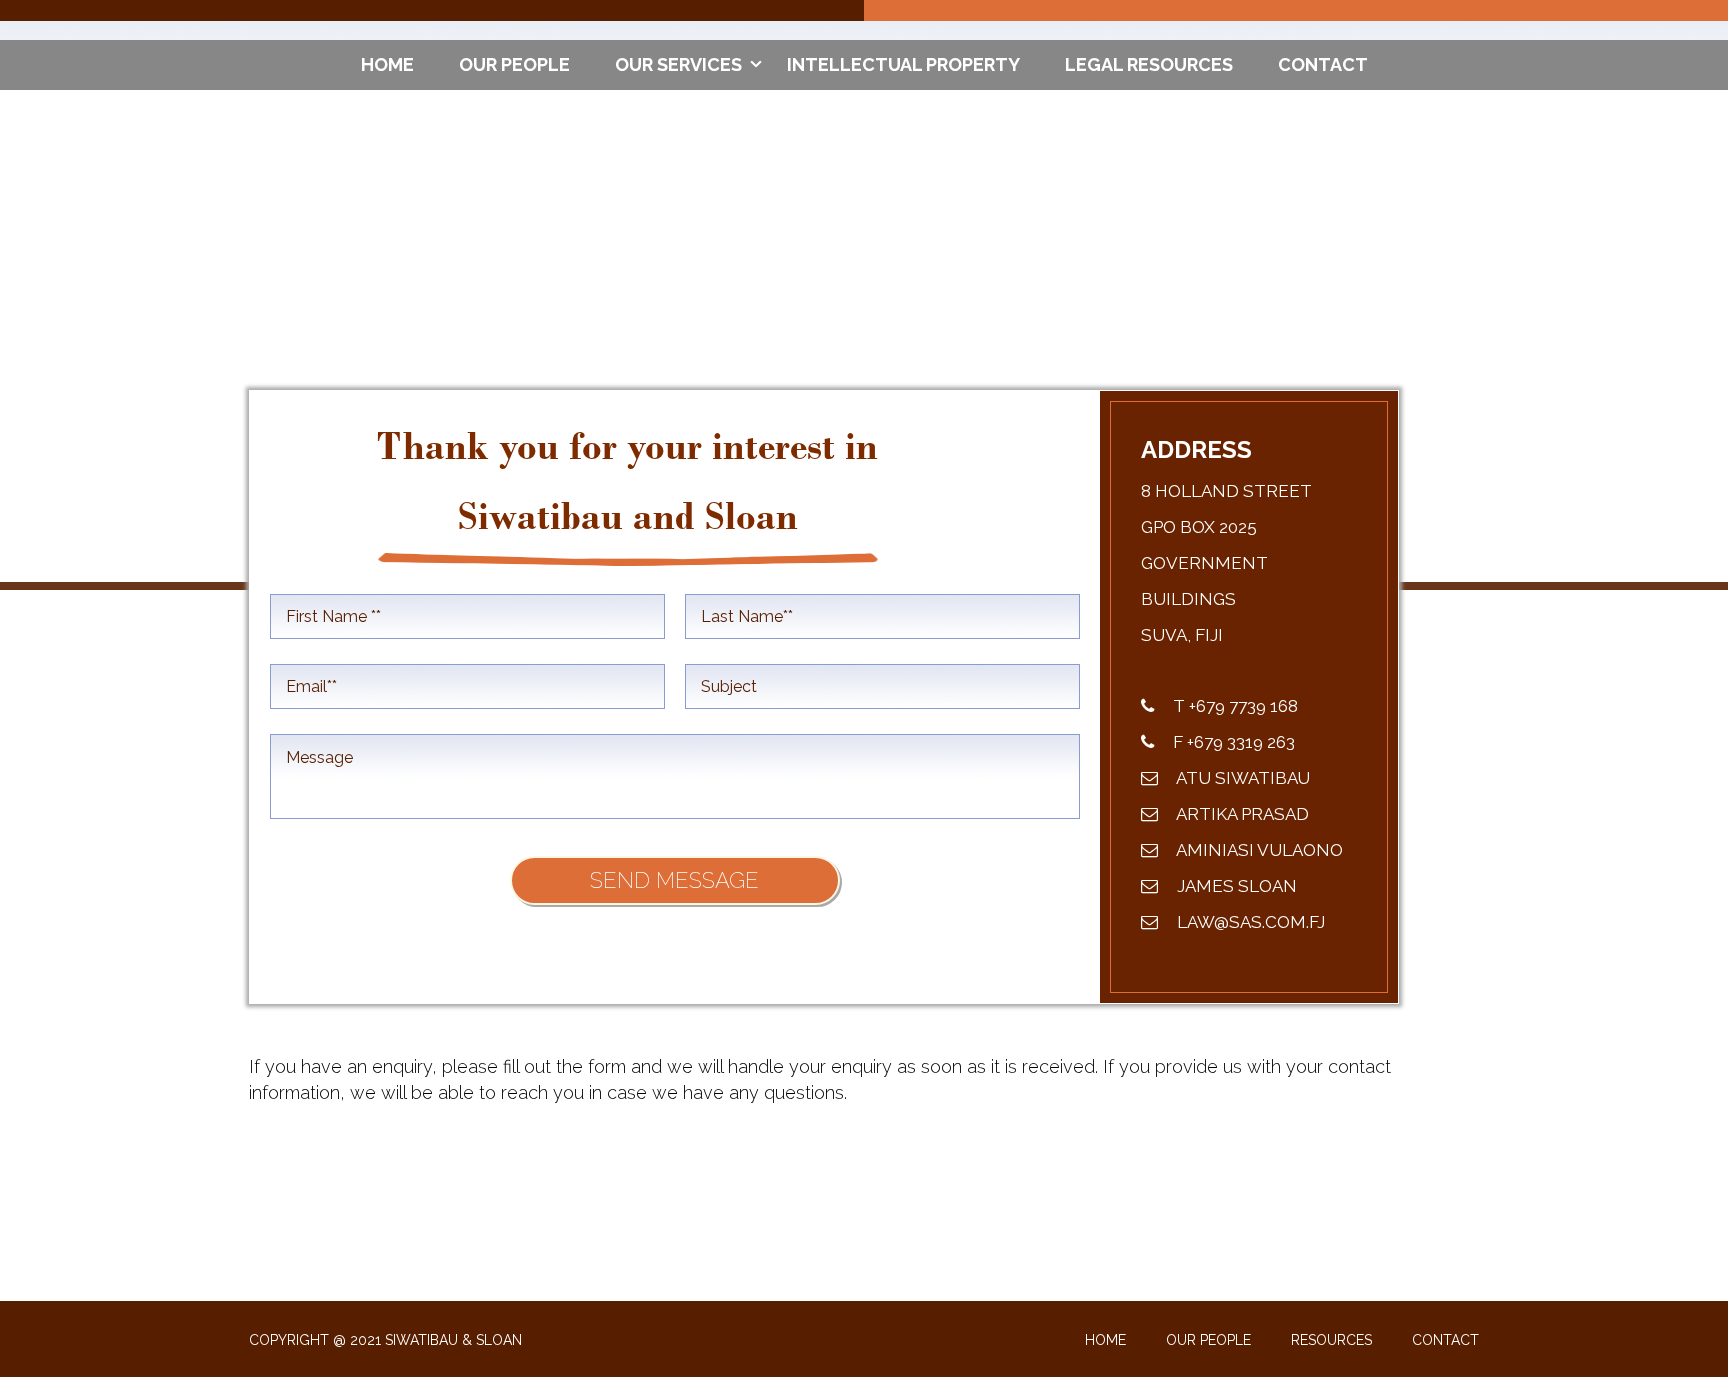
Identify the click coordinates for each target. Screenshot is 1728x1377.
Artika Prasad (1241, 814)
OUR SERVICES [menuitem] (678, 64)
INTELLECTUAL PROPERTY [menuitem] (903, 64)
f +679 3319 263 (1232, 742)
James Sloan (1235, 886)
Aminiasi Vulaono (1258, 850)
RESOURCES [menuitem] (1331, 1340)
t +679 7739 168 (1233, 706)
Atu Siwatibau (1241, 778)
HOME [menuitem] (387, 64)
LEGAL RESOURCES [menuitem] (1149, 64)
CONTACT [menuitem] (1323, 64)
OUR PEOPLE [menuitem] (514, 64)
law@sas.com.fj (1249, 922)
